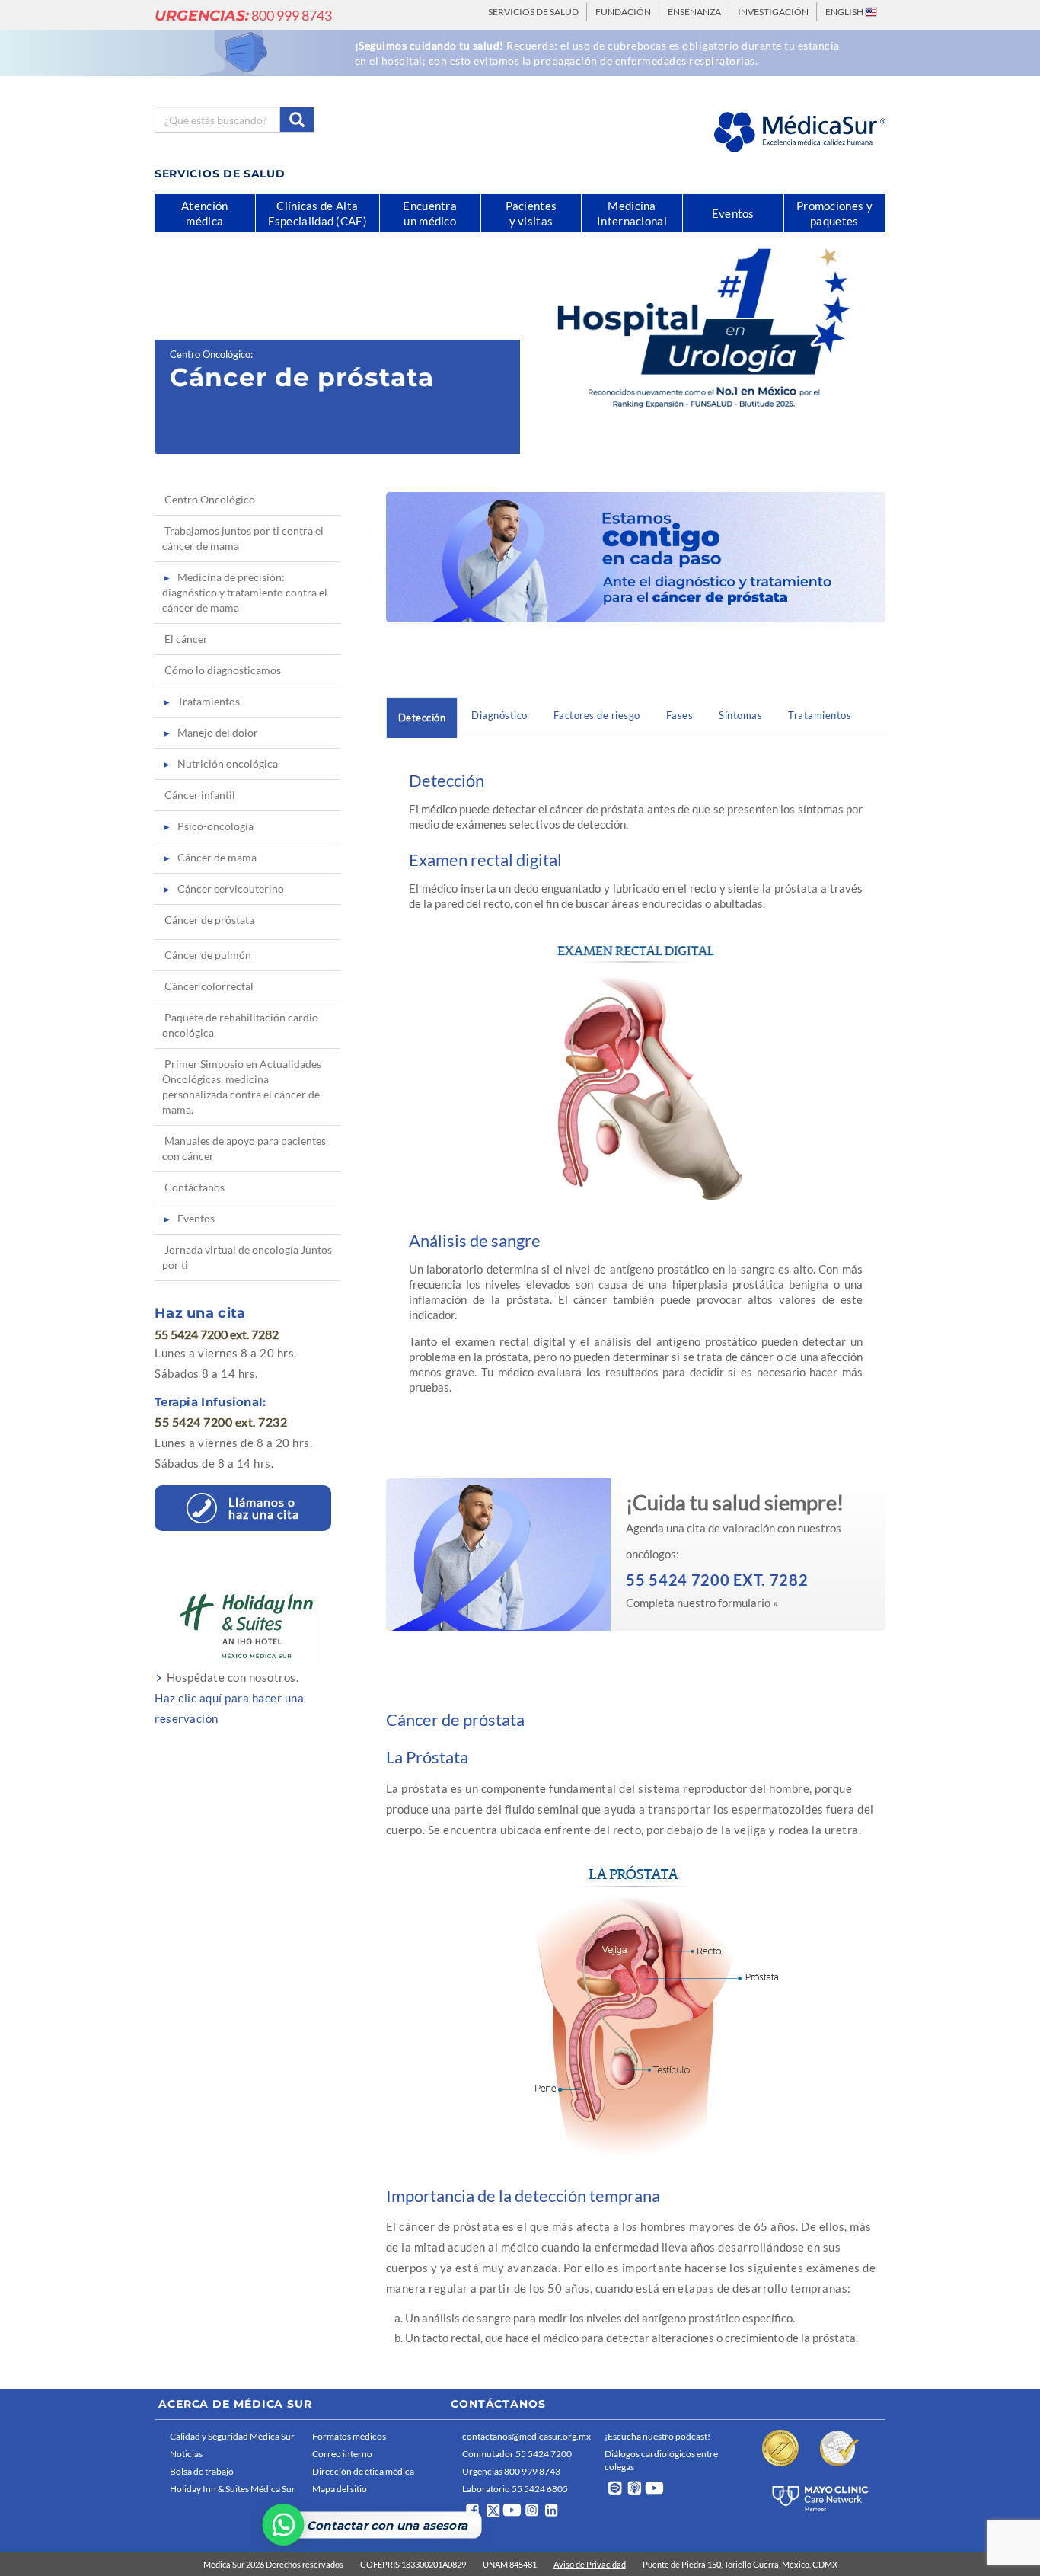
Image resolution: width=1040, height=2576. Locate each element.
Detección (422, 718)
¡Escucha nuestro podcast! (657, 2436)
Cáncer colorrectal (209, 986)
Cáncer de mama (217, 857)
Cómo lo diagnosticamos (223, 670)
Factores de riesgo (597, 715)
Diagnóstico (499, 715)
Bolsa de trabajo (202, 2471)
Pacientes (531, 213)
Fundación (623, 12)
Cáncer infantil (200, 795)
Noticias (186, 2454)
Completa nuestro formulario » (702, 1603)
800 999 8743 (243, 15)
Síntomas (740, 715)
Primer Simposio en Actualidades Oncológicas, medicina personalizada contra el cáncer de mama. (242, 1087)
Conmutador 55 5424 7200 (517, 2454)
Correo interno (342, 2454)
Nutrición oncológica (228, 764)
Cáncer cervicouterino (231, 888)
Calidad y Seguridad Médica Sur (232, 2436)
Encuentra (430, 213)
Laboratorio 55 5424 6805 (515, 2489)
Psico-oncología (215, 826)
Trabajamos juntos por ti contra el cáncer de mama (243, 538)
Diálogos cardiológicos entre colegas (661, 2460)
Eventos (196, 1218)
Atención (204, 213)
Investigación (773, 12)
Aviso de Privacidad (590, 2564)
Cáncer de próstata (209, 920)
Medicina (632, 213)
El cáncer (186, 639)
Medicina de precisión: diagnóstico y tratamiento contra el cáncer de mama (245, 592)
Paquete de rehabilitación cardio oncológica (240, 1025)
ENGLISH (845, 12)
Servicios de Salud (533, 12)
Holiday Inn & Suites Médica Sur (233, 2489)
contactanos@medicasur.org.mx (526, 2436)
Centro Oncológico (210, 354)
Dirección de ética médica (363, 2471)
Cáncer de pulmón (208, 955)
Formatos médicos (349, 2436)
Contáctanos (195, 1187)
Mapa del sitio (340, 2489)
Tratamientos (820, 715)
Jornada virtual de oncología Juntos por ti (247, 1257)
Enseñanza (694, 12)
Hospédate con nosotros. (229, 1698)
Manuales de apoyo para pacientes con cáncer (244, 1148)
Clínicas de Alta (317, 213)
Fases (680, 715)
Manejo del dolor (218, 732)
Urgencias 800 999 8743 (511, 2471)
